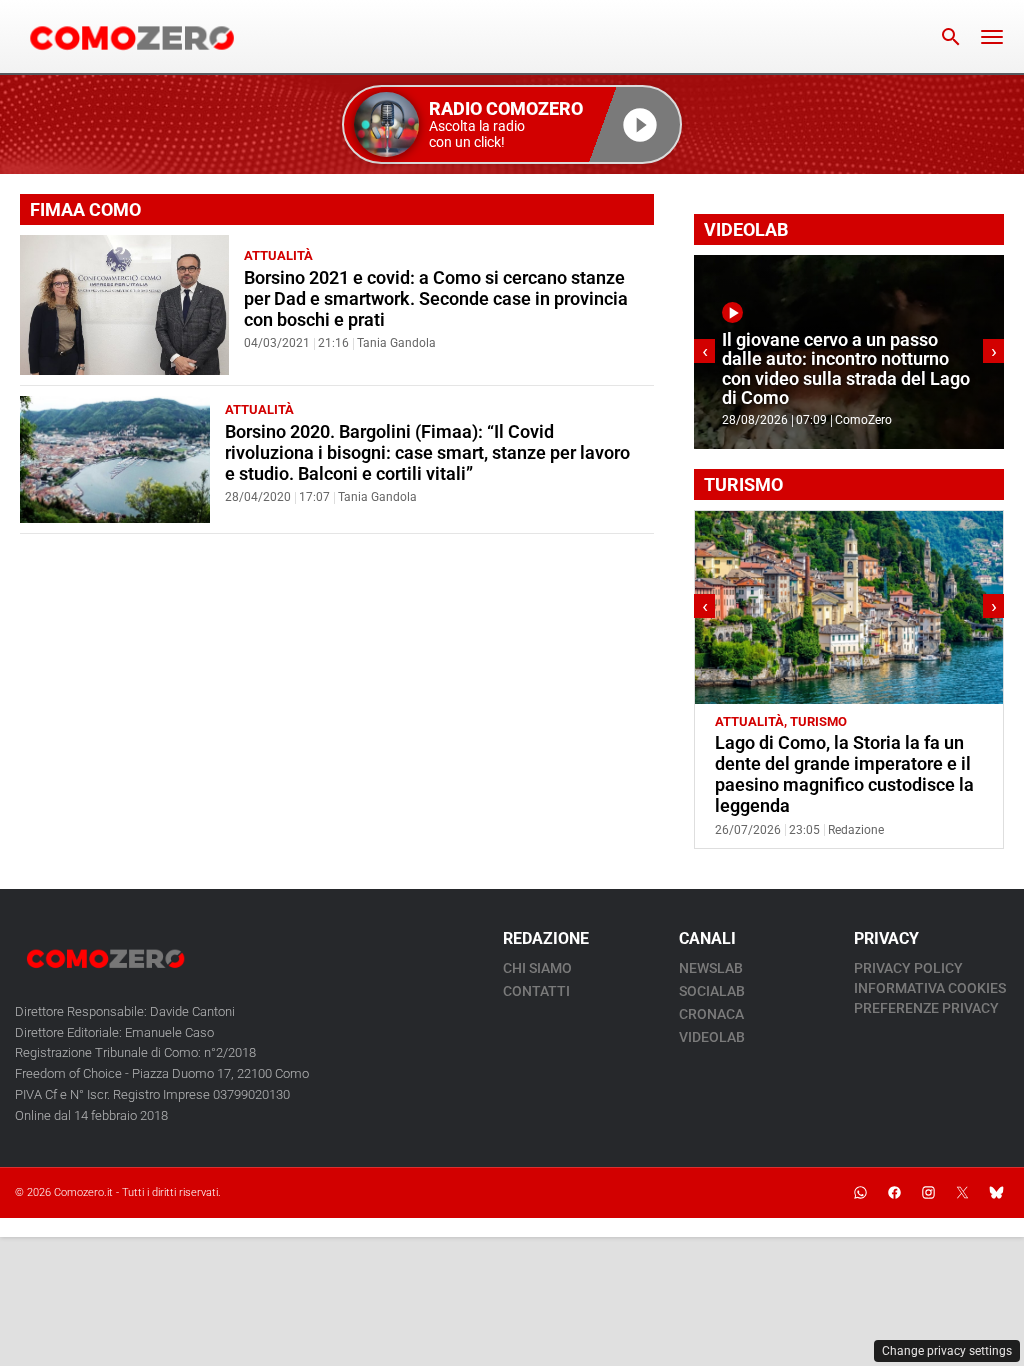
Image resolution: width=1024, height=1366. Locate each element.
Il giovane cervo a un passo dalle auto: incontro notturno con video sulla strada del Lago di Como (846, 369)
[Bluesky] (996, 1193)
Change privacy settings (947, 1351)
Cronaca (711, 1014)
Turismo (818, 721)
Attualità (278, 255)
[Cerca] (951, 37)
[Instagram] (928, 1193)
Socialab (712, 991)
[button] (512, 124)
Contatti (536, 991)
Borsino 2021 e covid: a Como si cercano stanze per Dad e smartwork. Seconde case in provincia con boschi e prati (436, 299)
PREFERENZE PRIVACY (926, 1008)
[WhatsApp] (860, 1193)
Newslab (711, 968)
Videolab (712, 1037)
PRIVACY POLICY (908, 968)
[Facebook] (894, 1193)
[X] (962, 1193)
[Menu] (992, 37)
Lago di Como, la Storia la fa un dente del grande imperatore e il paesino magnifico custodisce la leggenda (844, 774)
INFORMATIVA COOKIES (930, 988)
